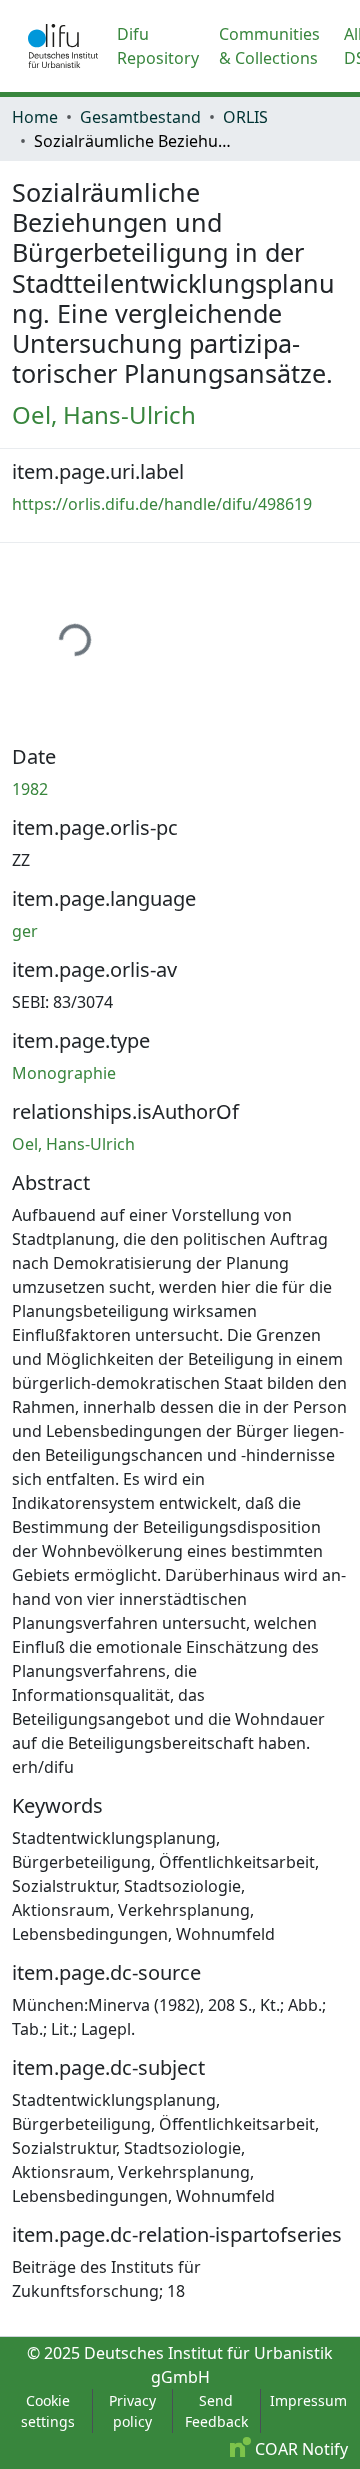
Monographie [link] (64, 1073)
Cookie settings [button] (48, 2411)
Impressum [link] (308, 2400)
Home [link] (35, 117)
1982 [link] (30, 789)
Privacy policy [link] (132, 2411)
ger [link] (25, 931)
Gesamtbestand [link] (140, 117)
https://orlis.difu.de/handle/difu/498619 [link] (162, 504)
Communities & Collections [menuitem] (269, 46)
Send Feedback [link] (216, 2411)
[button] (63, 46)
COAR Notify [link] (299, 2449)
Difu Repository (158, 46)
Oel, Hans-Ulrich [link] (104, 414)
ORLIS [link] (245, 117)
